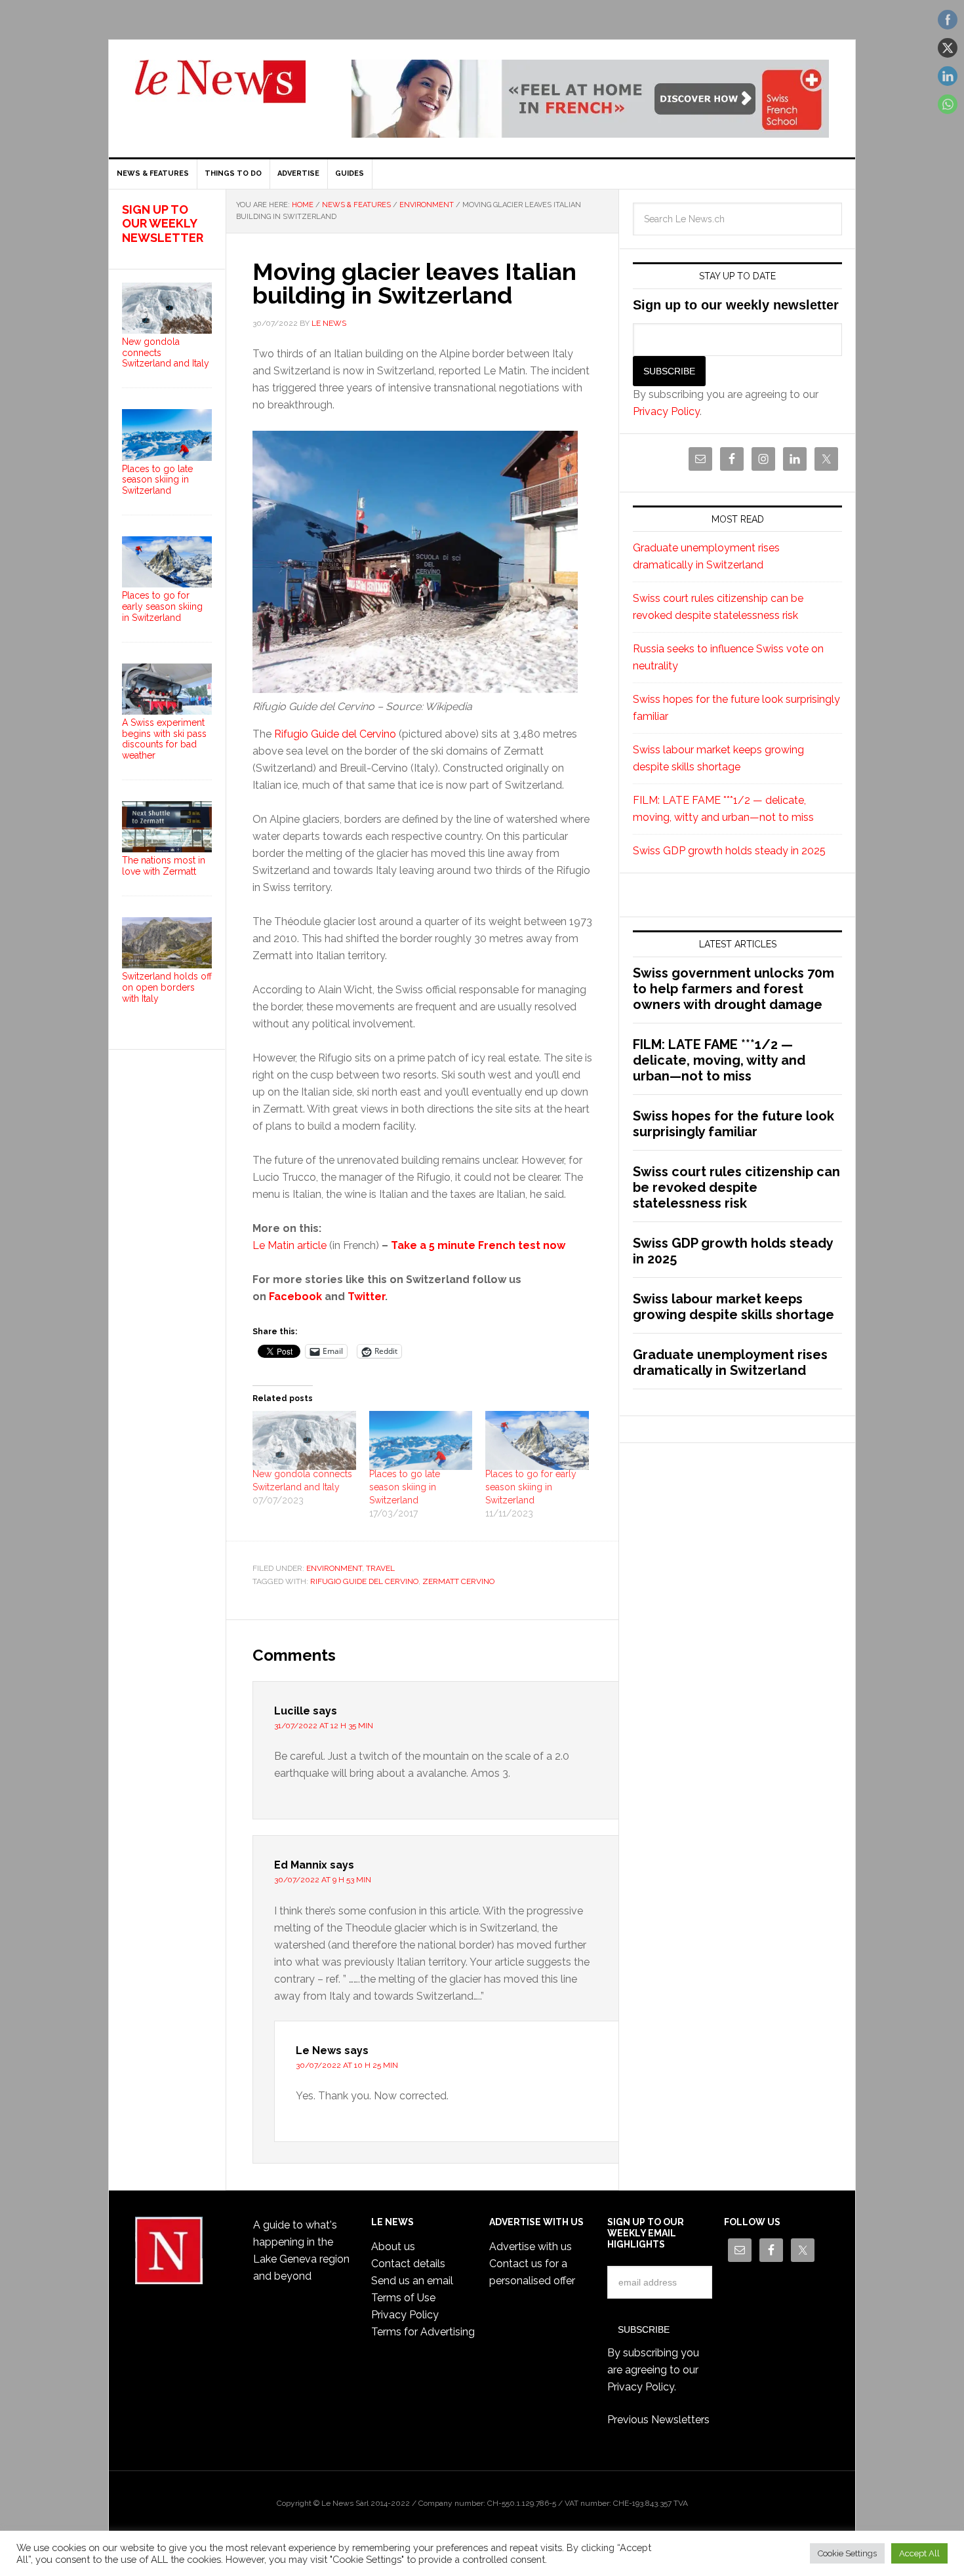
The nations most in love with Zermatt (164, 866)
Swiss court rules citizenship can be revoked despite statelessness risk (736, 1187)
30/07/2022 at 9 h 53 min (323, 1880)
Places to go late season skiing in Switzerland (405, 1487)
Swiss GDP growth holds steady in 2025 (729, 851)
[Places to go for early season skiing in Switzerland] (537, 1440)
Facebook (295, 1297)
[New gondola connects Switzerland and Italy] (304, 1440)
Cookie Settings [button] (847, 2553)
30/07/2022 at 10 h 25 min (347, 2065)
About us (393, 2247)
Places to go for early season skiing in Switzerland (531, 1487)
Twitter (366, 1297)
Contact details (408, 2264)
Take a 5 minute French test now (478, 1245)
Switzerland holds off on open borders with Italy (167, 987)
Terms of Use (403, 2298)
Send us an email (412, 2281)
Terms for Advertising (423, 2332)
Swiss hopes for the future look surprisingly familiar (733, 1124)
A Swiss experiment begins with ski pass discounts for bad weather (164, 739)
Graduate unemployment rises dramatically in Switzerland (730, 1362)
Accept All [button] (919, 2553)
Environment (334, 1568)
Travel (380, 1568)
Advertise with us (531, 2247)
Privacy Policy (666, 411)
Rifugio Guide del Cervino (335, 734)
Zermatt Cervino (458, 1581)
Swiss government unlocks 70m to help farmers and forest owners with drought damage (733, 989)
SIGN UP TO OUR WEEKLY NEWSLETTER (163, 224)
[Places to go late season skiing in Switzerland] (421, 1440)
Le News (220, 89)
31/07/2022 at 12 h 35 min (324, 1726)
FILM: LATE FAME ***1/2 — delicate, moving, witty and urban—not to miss (719, 1060)
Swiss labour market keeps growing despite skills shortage (733, 1307)
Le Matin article (290, 1245)
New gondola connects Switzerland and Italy (166, 353)
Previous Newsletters (658, 2420)
